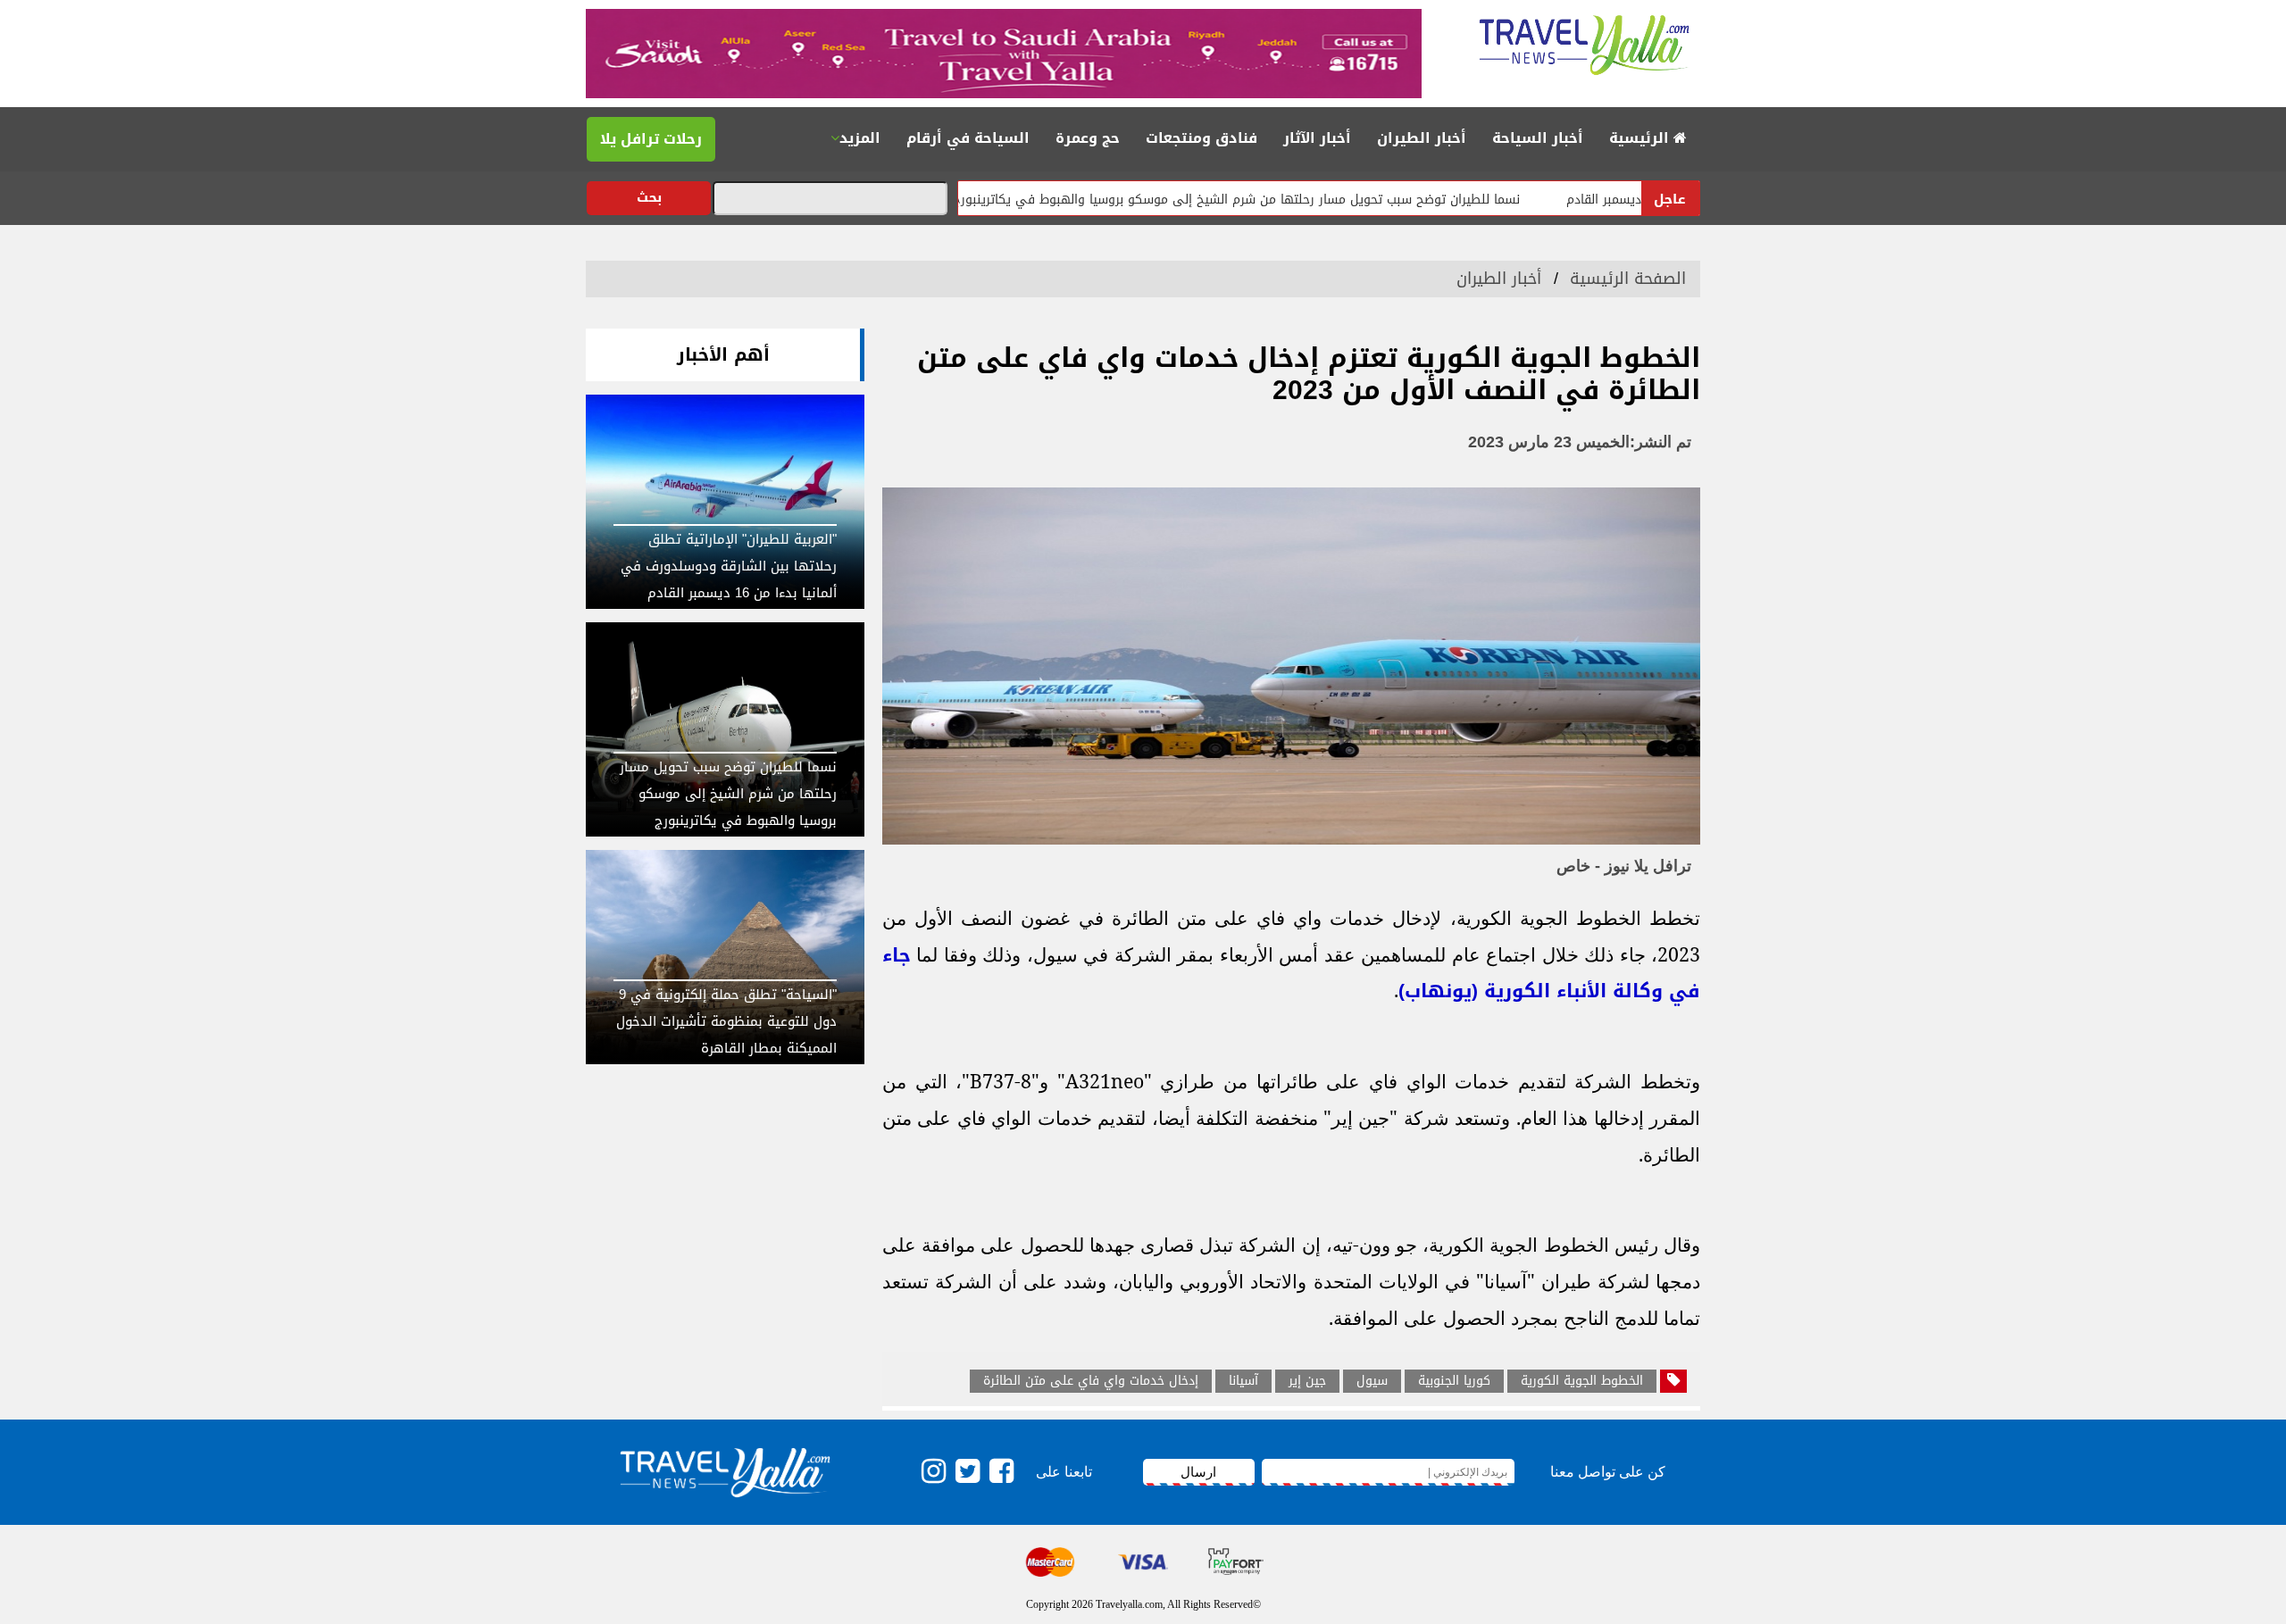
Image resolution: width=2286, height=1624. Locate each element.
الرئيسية (1641, 138)
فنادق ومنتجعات (1201, 138)
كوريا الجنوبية (1454, 1381)
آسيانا (1243, 1381)
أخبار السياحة (1538, 138)
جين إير (1307, 1381)
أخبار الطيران (1422, 138)
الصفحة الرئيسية (1628, 279)
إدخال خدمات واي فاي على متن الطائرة (1091, 1381)
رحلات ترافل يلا (651, 139)
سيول (1372, 1381)
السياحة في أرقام (968, 138)
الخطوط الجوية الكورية (1582, 1381)
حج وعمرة (1088, 138)
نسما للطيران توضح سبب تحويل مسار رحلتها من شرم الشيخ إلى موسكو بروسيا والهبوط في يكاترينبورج (1304, 200)
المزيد (860, 138)
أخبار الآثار (1317, 138)
